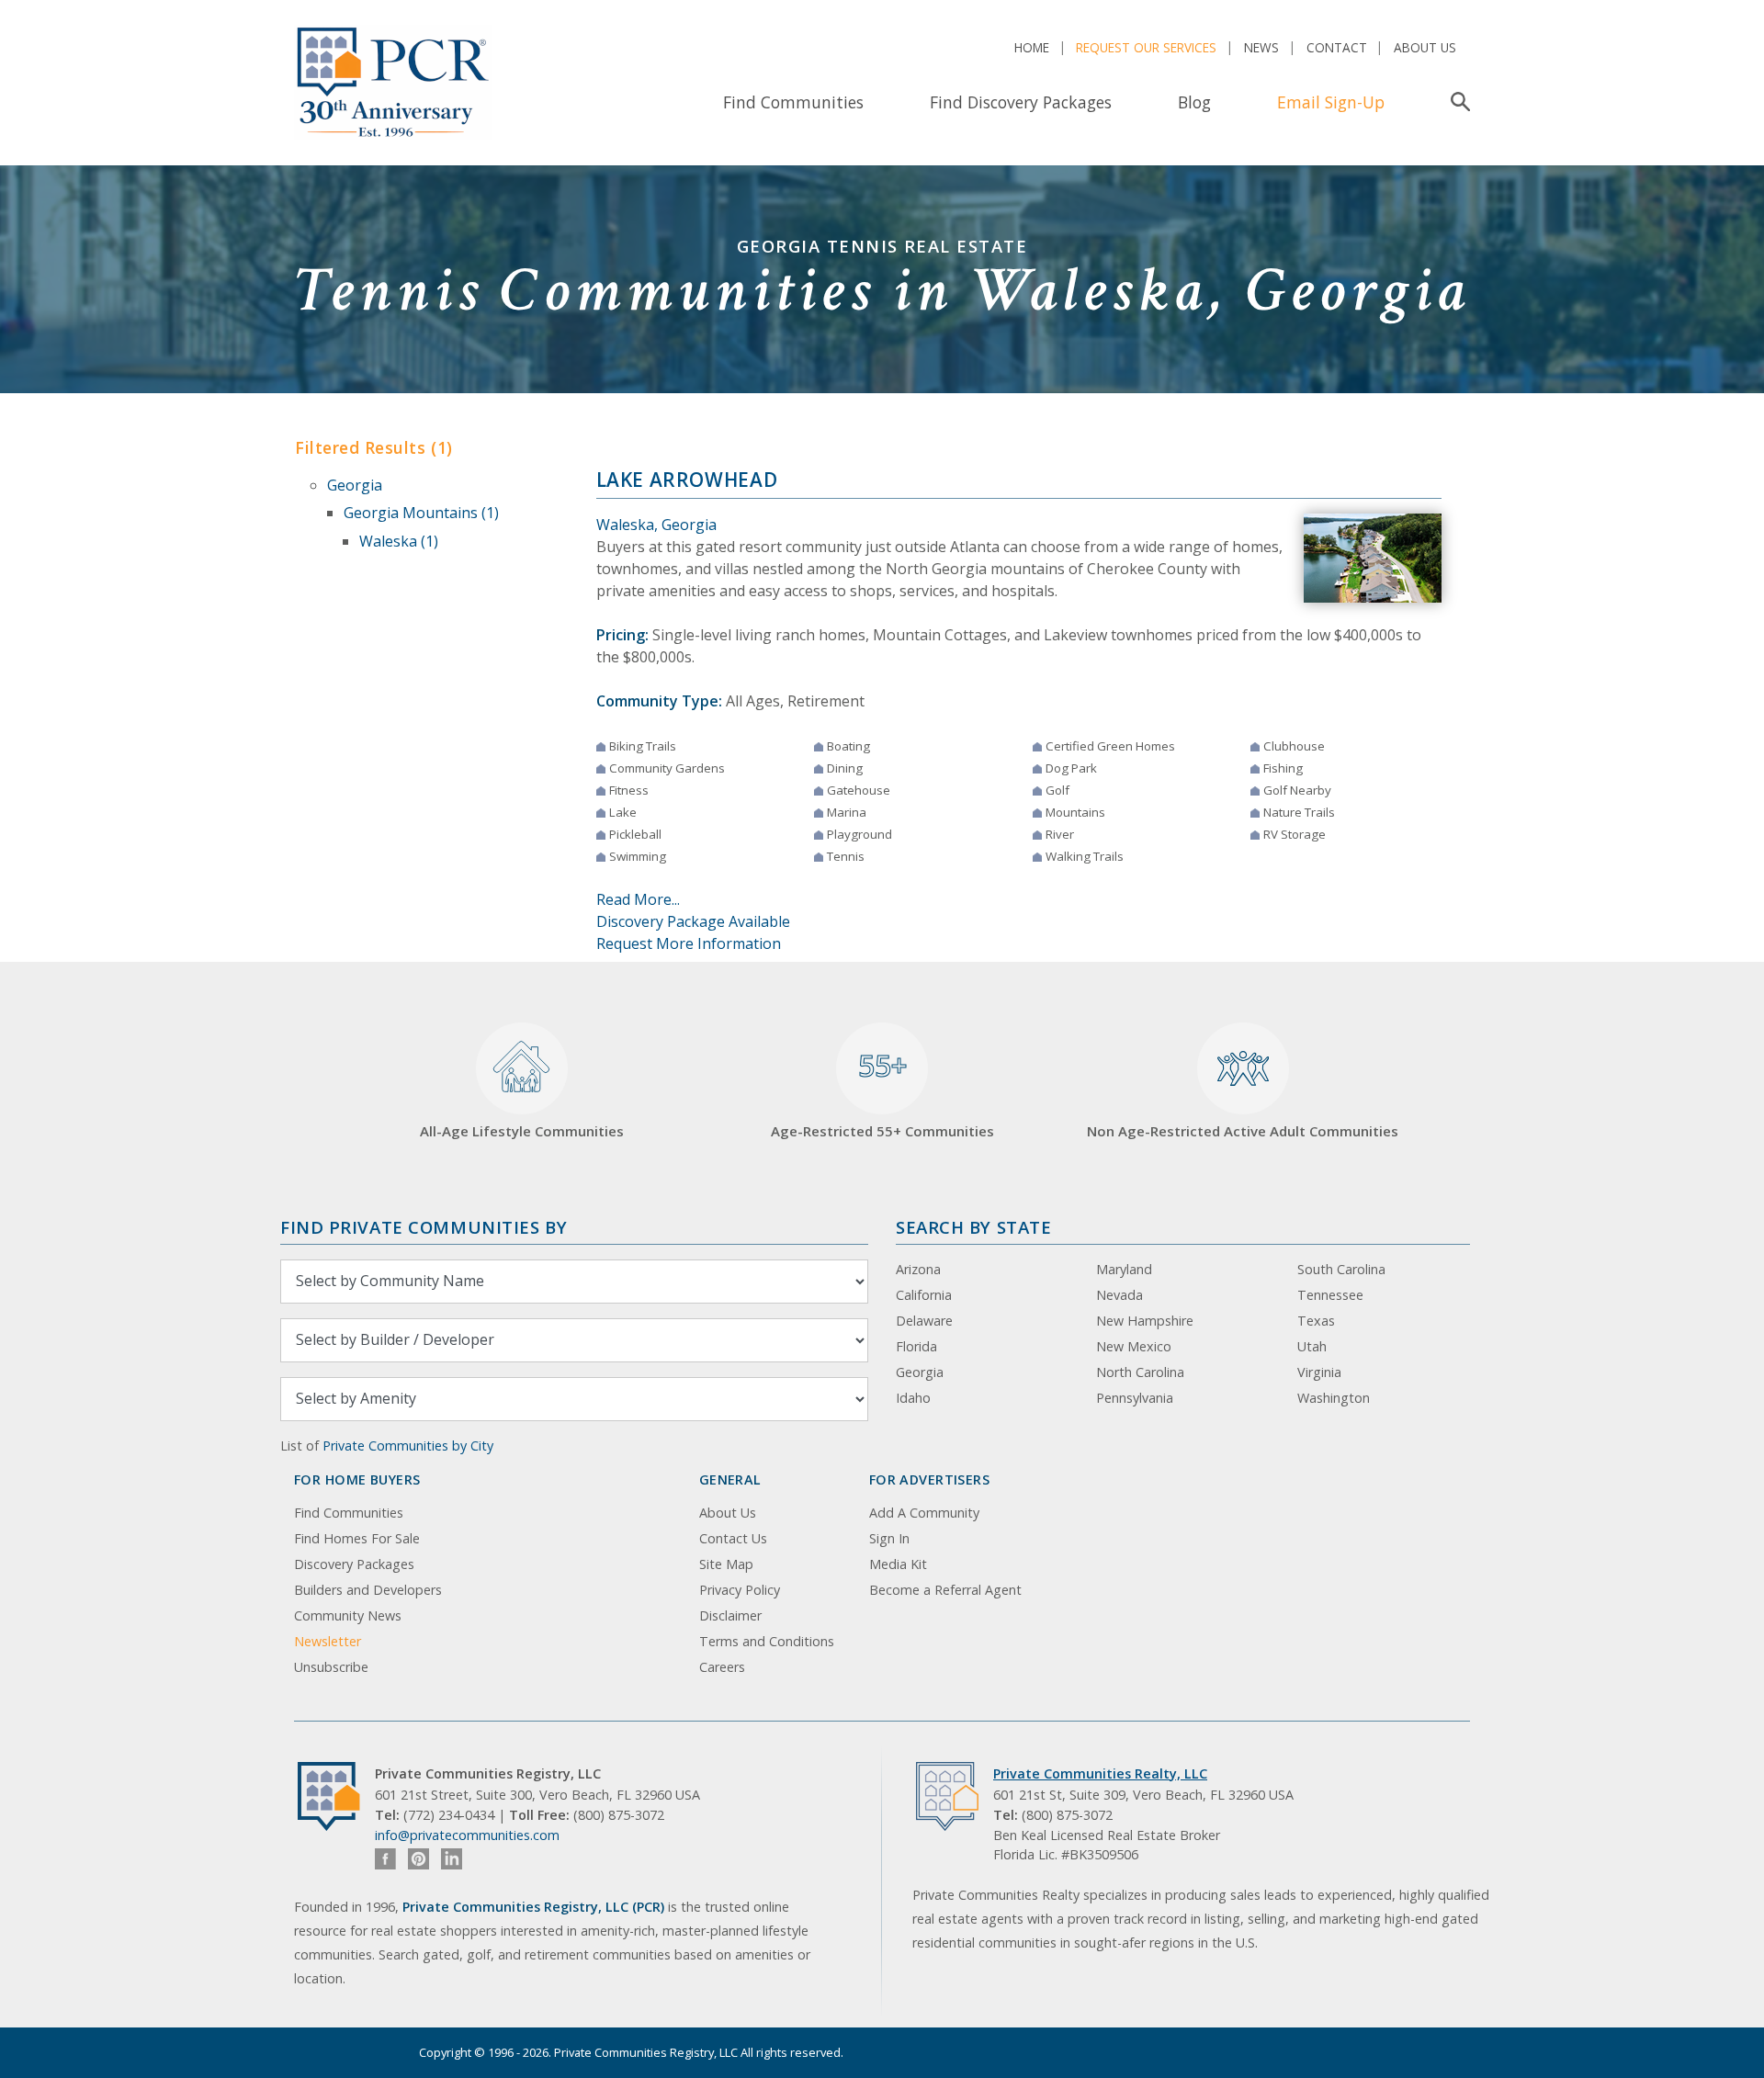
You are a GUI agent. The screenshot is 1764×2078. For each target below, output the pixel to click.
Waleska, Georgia (656, 525)
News (1261, 47)
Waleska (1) (399, 541)
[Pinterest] (418, 1859)
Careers (722, 1667)
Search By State (973, 1227)
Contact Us (733, 1538)
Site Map (726, 1564)
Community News (348, 1615)
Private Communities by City (408, 1446)
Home (1032, 47)
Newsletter (328, 1641)
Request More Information (689, 943)
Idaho (913, 1398)
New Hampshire (1145, 1321)
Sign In (889, 1538)
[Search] (1457, 102)
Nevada (1119, 1295)
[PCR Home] (336, 1796)
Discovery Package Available (693, 921)
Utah (1312, 1346)
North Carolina (1140, 1372)
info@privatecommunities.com (467, 1835)
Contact (1337, 47)
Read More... (638, 899)
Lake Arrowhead (687, 480)
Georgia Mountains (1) (421, 513)
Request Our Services (1146, 47)
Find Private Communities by (424, 1227)
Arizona (918, 1269)
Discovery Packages (354, 1564)
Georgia (355, 485)
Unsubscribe (331, 1667)
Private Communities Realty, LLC (1100, 1773)
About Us (1425, 47)
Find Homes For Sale (357, 1538)
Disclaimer (730, 1615)
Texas (1316, 1321)
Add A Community (924, 1513)
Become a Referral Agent (945, 1590)
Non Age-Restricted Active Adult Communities (1243, 1131)
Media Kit (898, 1564)
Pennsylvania (1135, 1398)
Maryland (1124, 1269)
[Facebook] (385, 1859)
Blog (1194, 102)
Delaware (924, 1321)
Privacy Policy (740, 1590)
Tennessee (1330, 1295)
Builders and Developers (368, 1590)
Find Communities (793, 102)
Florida (916, 1346)
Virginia (1319, 1372)
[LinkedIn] (452, 1859)
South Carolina (1341, 1269)
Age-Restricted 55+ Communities (882, 1093)
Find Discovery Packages (1021, 102)
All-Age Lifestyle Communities (522, 1131)
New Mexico (1134, 1346)
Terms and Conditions (767, 1641)
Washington (1334, 1398)
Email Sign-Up (1331, 102)
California (924, 1295)
